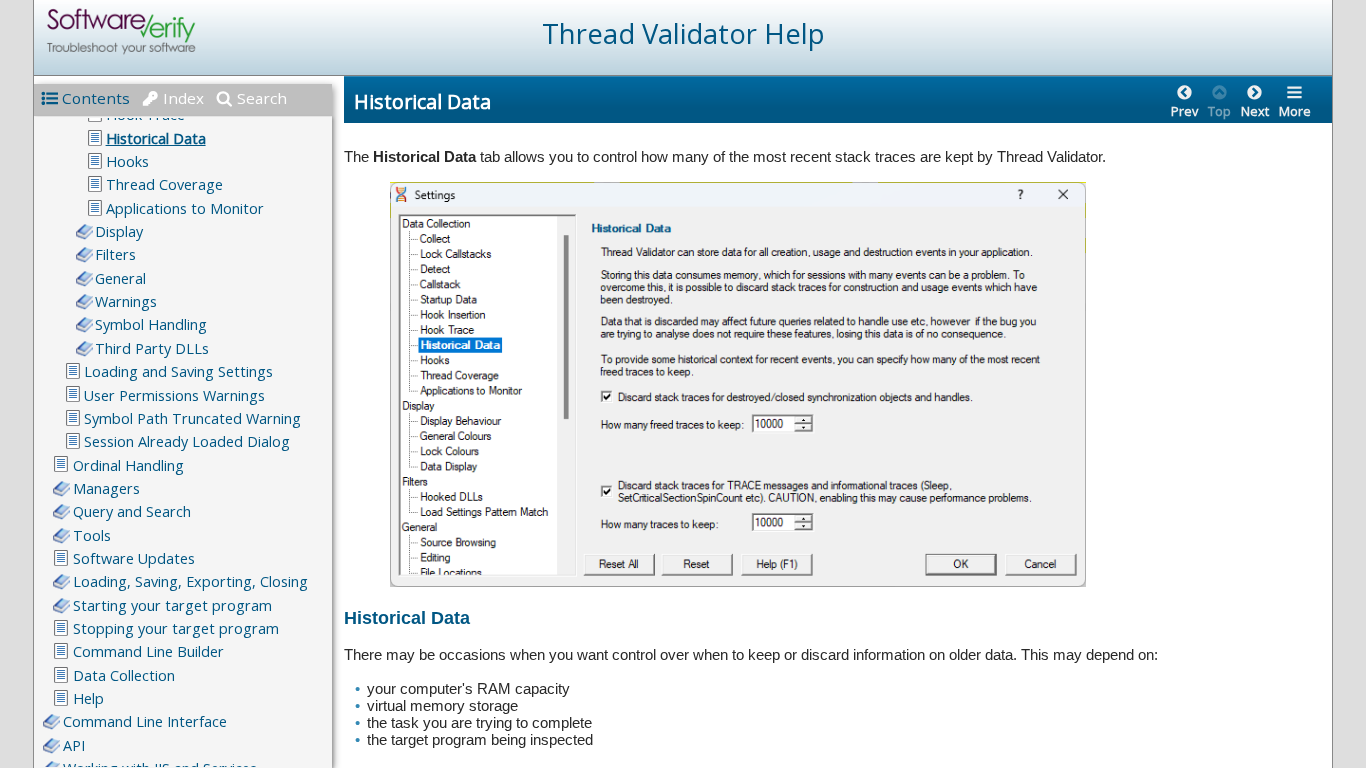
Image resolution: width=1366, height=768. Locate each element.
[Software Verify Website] (194, 31)
